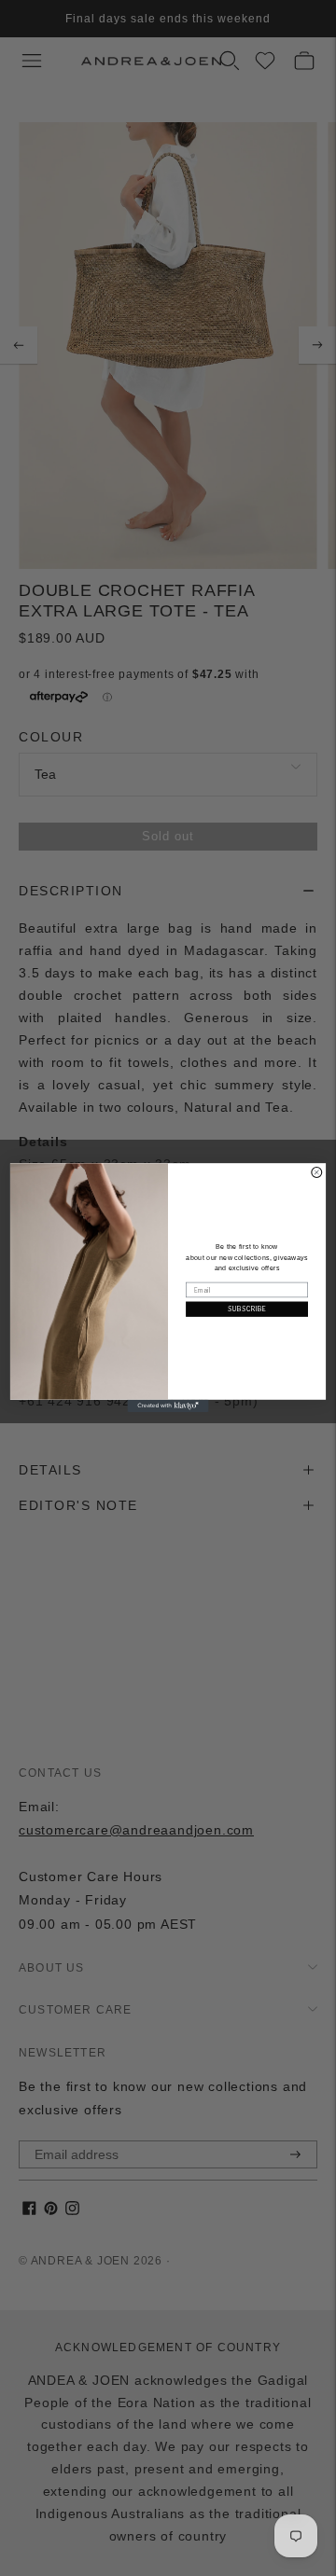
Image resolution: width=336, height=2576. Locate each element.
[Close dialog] (317, 1173)
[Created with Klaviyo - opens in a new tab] (168, 1406)
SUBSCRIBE (247, 1309)
